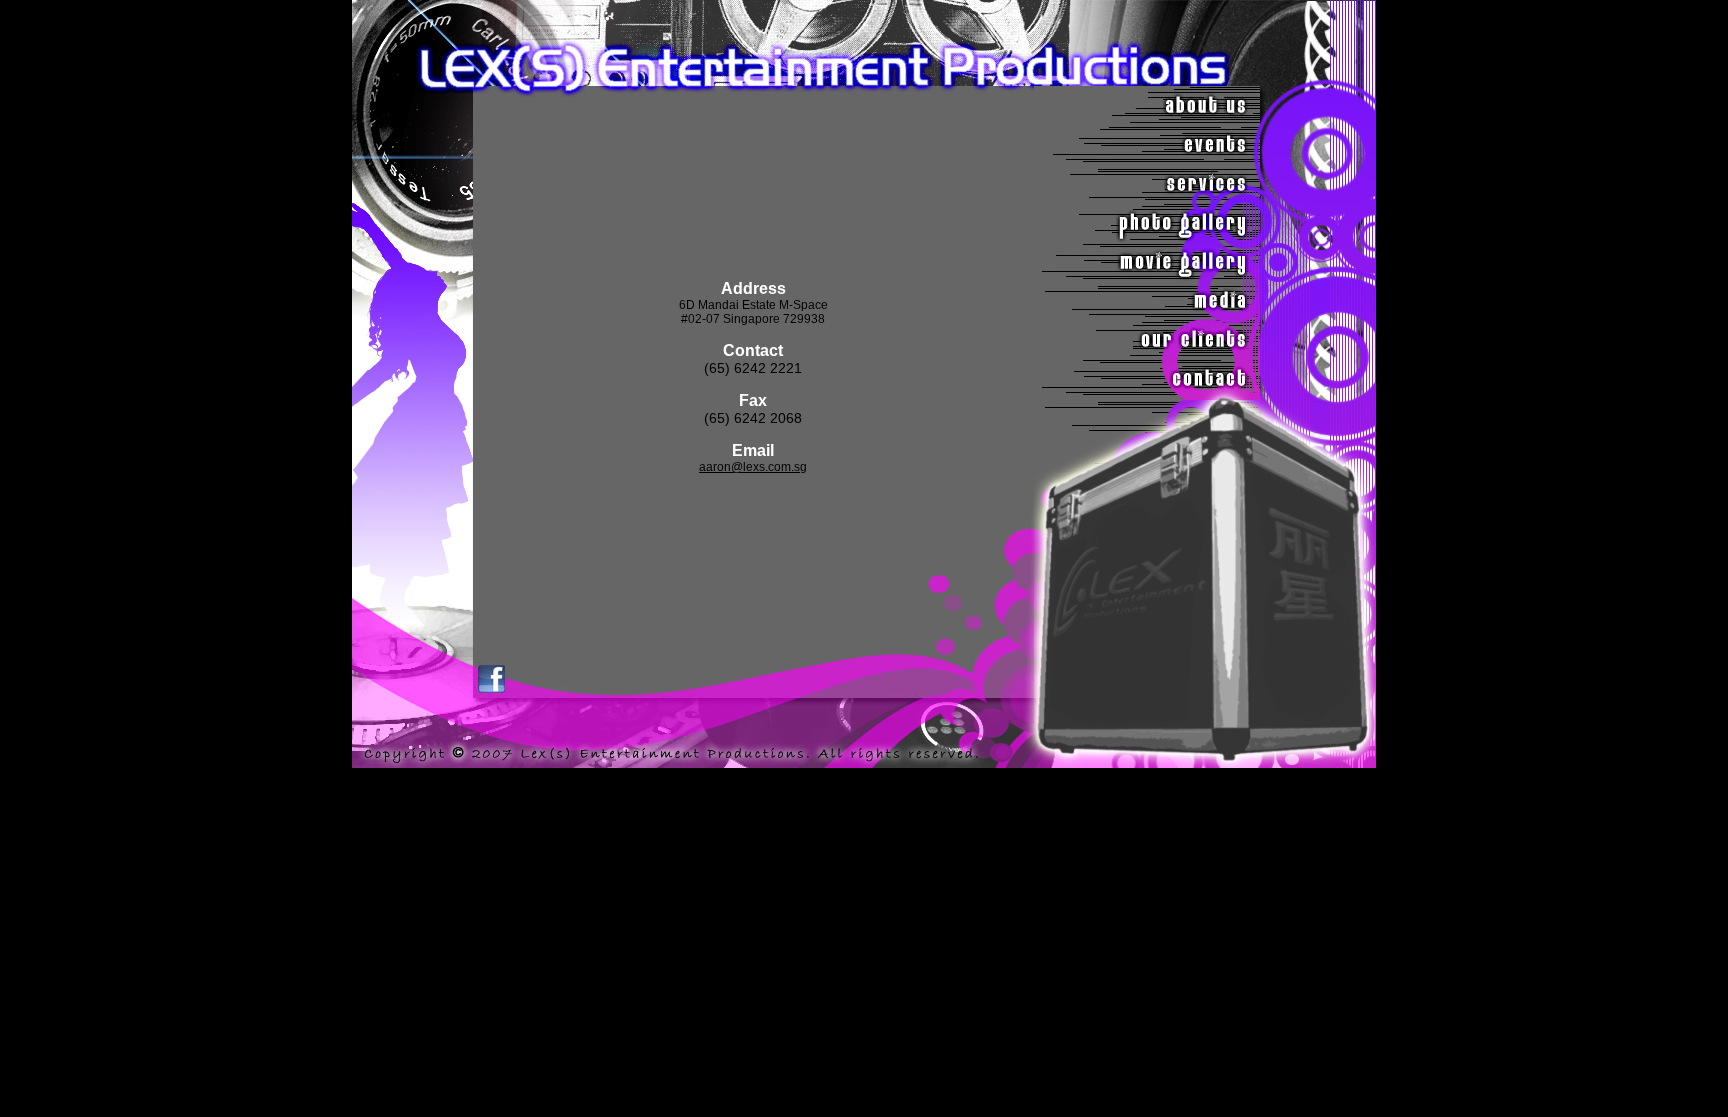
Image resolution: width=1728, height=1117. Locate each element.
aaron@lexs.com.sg (753, 467)
